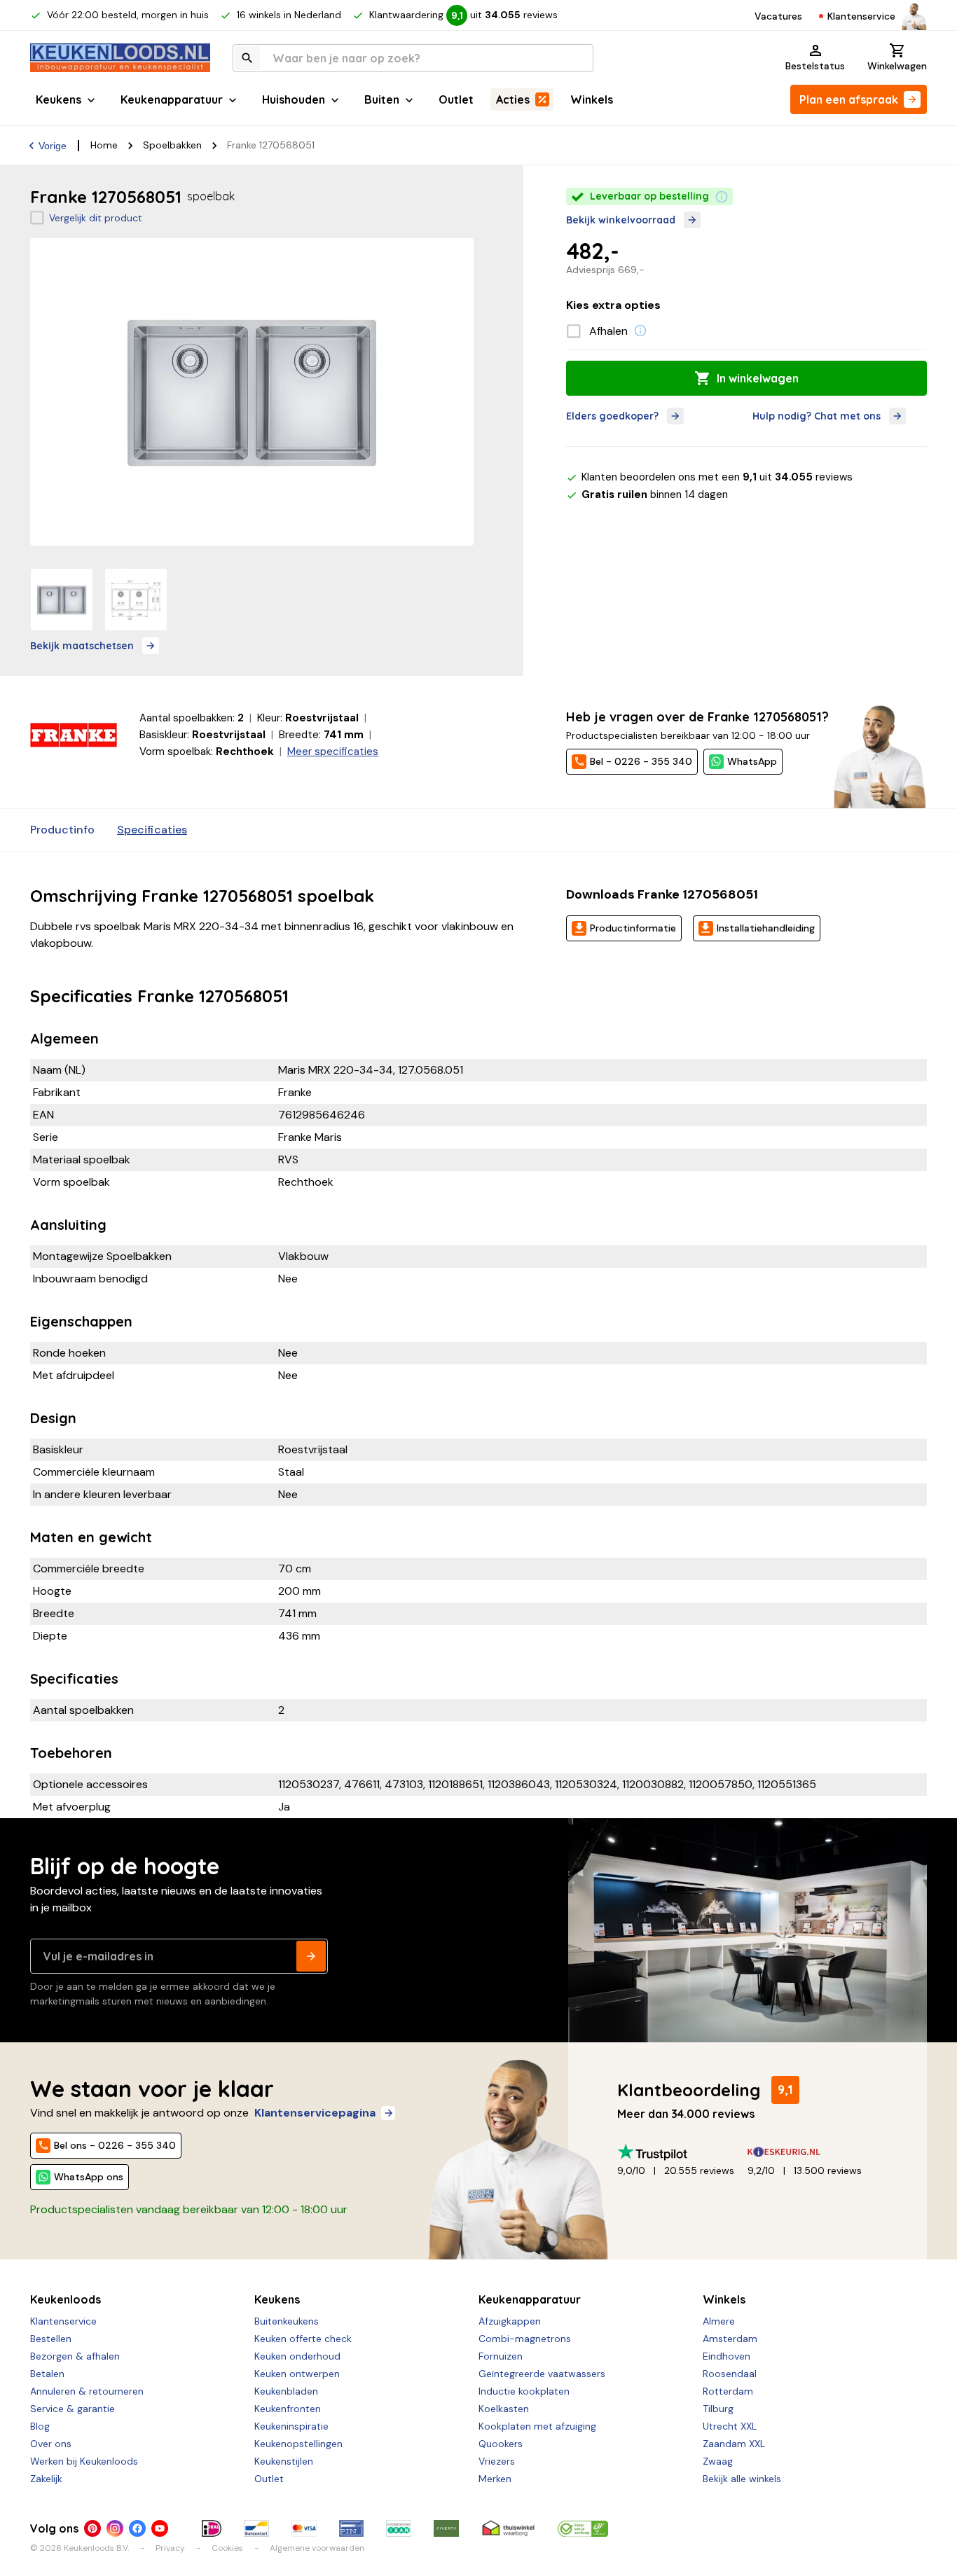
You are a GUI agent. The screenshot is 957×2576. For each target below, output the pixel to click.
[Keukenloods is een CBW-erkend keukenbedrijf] (583, 2528)
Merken (495, 2479)
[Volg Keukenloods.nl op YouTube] (160, 2528)
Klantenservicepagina (315, 2113)
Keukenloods (66, 2299)
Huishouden (294, 99)
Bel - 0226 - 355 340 (641, 761)
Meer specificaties (333, 752)
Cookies (227, 2548)
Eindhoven (727, 2356)
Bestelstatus (815, 66)
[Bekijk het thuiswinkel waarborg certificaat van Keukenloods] (508, 2528)
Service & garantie (73, 2409)
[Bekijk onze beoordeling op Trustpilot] (682, 2152)
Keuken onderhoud (297, 2356)
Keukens (58, 99)
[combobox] (413, 58)
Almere (719, 2321)
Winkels (592, 99)
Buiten (382, 99)
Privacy (170, 2548)
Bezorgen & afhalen (75, 2356)
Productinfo (62, 830)
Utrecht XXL (730, 2426)
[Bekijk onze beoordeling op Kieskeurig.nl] (813, 2152)
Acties (513, 99)
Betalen (47, 2374)
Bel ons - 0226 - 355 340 (115, 2145)
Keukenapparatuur (172, 99)
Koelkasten (504, 2409)
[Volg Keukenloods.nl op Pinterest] (92, 2528)
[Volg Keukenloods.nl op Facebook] (137, 2528)
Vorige (53, 146)
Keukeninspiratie (291, 2426)
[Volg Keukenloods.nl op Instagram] (115, 2528)
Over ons (51, 2444)
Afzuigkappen (510, 2321)
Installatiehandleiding (766, 928)
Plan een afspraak (849, 99)
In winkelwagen (758, 378)
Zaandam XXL (734, 2444)
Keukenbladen (286, 2391)
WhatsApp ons (89, 2177)
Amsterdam (730, 2339)
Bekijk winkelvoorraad (621, 220)
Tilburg (718, 2409)
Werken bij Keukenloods (84, 2461)
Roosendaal (730, 2374)
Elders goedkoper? (612, 416)
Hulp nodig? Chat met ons (817, 416)
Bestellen (51, 2339)
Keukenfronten (288, 2409)
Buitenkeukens (287, 2321)
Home (104, 145)
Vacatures (778, 16)
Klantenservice (861, 16)
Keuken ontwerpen (297, 2374)
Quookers (501, 2444)
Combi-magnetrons (525, 2339)
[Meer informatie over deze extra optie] (640, 331)
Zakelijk (46, 2479)
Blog (40, 2426)
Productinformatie (633, 928)
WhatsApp (752, 761)
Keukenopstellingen (298, 2444)
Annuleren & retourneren (87, 2391)
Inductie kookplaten (524, 2391)
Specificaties (152, 830)
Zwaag (718, 2461)
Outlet (456, 99)
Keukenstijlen (284, 2461)
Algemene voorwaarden (317, 2548)
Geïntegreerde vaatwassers (542, 2374)
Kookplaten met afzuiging (537, 2426)
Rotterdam (728, 2391)
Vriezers (497, 2461)
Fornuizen (501, 2356)
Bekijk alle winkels (742, 2479)
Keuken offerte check (303, 2339)
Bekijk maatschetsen (82, 646)
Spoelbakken (172, 145)
